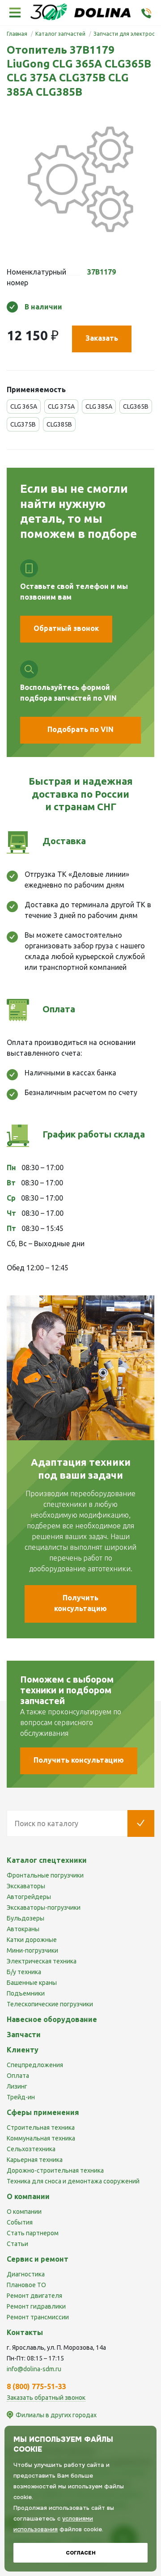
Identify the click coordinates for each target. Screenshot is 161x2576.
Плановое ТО (26, 2285)
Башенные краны (32, 1983)
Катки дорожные (32, 1940)
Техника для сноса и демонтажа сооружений (73, 2181)
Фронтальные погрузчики (45, 1875)
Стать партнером (33, 2233)
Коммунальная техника (41, 2138)
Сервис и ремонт (38, 2259)
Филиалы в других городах (56, 2415)
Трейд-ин (21, 2097)
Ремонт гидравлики (36, 2306)
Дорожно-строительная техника (55, 2170)
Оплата (18, 2076)
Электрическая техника (42, 1961)
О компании (24, 2212)
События (20, 2222)
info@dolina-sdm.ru (34, 2369)
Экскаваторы (26, 1886)
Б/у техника (24, 1972)
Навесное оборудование (52, 2019)
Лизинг (17, 2086)
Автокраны (23, 1929)
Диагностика (26, 2274)
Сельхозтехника (31, 2149)
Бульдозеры (25, 1918)
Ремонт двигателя (34, 2296)
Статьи (17, 2244)
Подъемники (26, 1993)
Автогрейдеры (29, 1897)
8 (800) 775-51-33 (36, 2386)
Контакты (25, 2332)
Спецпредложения (35, 2065)
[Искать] (141, 1823)
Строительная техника (41, 2128)
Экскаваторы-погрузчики (44, 1908)
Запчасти (24, 2035)
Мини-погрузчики (32, 1950)
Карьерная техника (35, 2160)
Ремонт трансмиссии (38, 2317)
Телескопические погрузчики (50, 2004)
